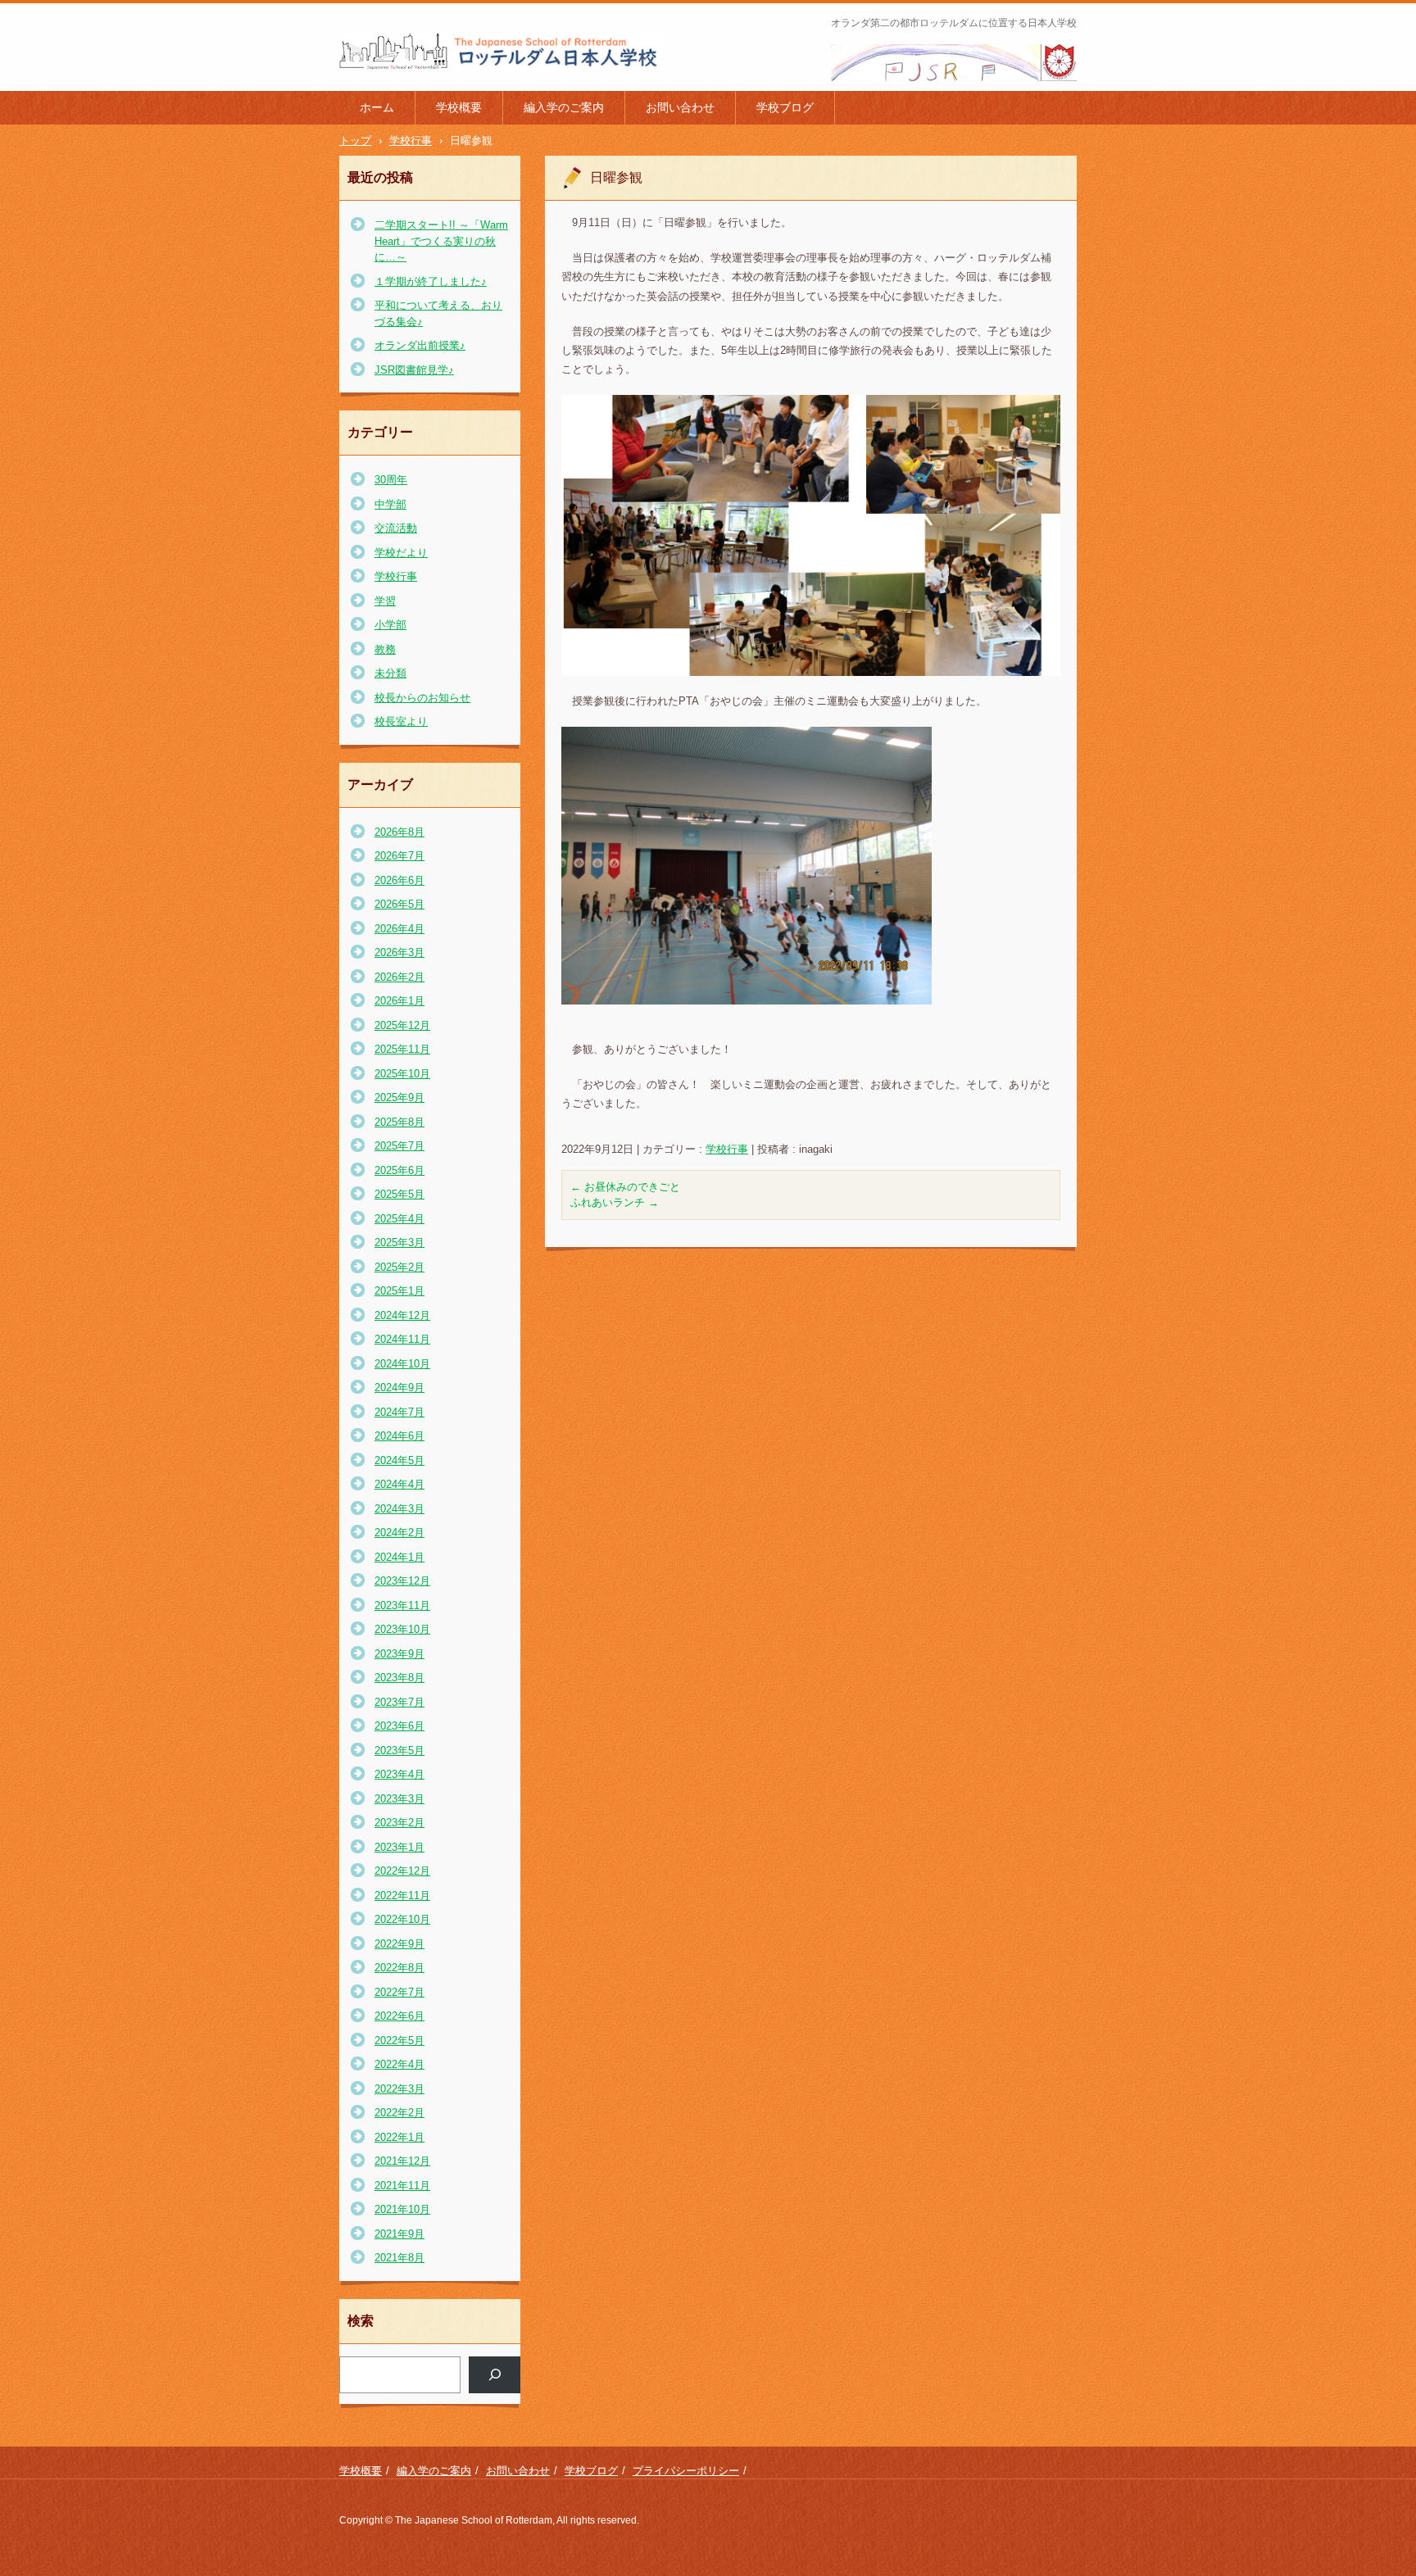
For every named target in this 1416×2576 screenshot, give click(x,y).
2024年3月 (399, 1509)
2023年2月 (399, 1823)
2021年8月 (399, 2258)
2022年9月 (399, 1944)
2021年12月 (402, 2161)
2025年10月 (402, 1074)
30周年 (391, 480)
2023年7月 (399, 1702)
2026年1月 (399, 1001)
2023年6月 (399, 1726)
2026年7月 (399, 856)
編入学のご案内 (564, 107)
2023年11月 (402, 1605)
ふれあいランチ (615, 1202)
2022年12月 (402, 1871)
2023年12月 (402, 1581)
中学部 (390, 504)
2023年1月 (399, 1847)
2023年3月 (399, 1799)
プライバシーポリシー (686, 2471)
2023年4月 (399, 1774)
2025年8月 (399, 1122)
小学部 (390, 625)
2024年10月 (402, 1364)
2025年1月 (399, 1291)
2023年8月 (399, 1678)
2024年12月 (402, 1315)
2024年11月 (402, 1339)
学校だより (401, 553)
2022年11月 (402, 1896)
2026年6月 (399, 880)
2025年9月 (399, 1098)
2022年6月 (399, 2016)
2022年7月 (399, 1992)
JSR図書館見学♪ (414, 370)
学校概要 (459, 107)
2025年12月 (402, 1025)
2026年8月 (399, 832)
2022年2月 (399, 2113)
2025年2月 (399, 1267)
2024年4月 (399, 1484)
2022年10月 (402, 1919)
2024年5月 (399, 1460)
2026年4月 (399, 929)
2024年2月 (399, 1533)
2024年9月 (399, 1388)
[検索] (495, 2375)
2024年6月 (399, 1436)
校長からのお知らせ (422, 698)
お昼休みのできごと (625, 1187)
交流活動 (396, 528)
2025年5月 (399, 1194)
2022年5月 (399, 2041)
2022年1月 (399, 2137)
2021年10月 (402, 2209)
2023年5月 (399, 1751)
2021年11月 (402, 2186)
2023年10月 (402, 1629)
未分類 (390, 673)
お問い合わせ (680, 107)
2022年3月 (399, 2089)
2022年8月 (399, 1968)
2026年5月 (399, 904)
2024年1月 (399, 1557)
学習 (385, 601)
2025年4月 (399, 1219)
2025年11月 (402, 1049)
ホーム (377, 107)
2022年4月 (399, 2064)
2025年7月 (399, 1146)
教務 (385, 649)
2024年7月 (399, 1412)
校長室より (401, 721)
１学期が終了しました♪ (431, 281)
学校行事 (727, 1149)
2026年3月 (399, 952)
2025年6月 (399, 1170)
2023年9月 (399, 1654)
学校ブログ (785, 107)
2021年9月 (399, 2234)
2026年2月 (399, 977)
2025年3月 (399, 1243)
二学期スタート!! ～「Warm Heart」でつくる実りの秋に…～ (441, 241)
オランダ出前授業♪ (420, 345)
